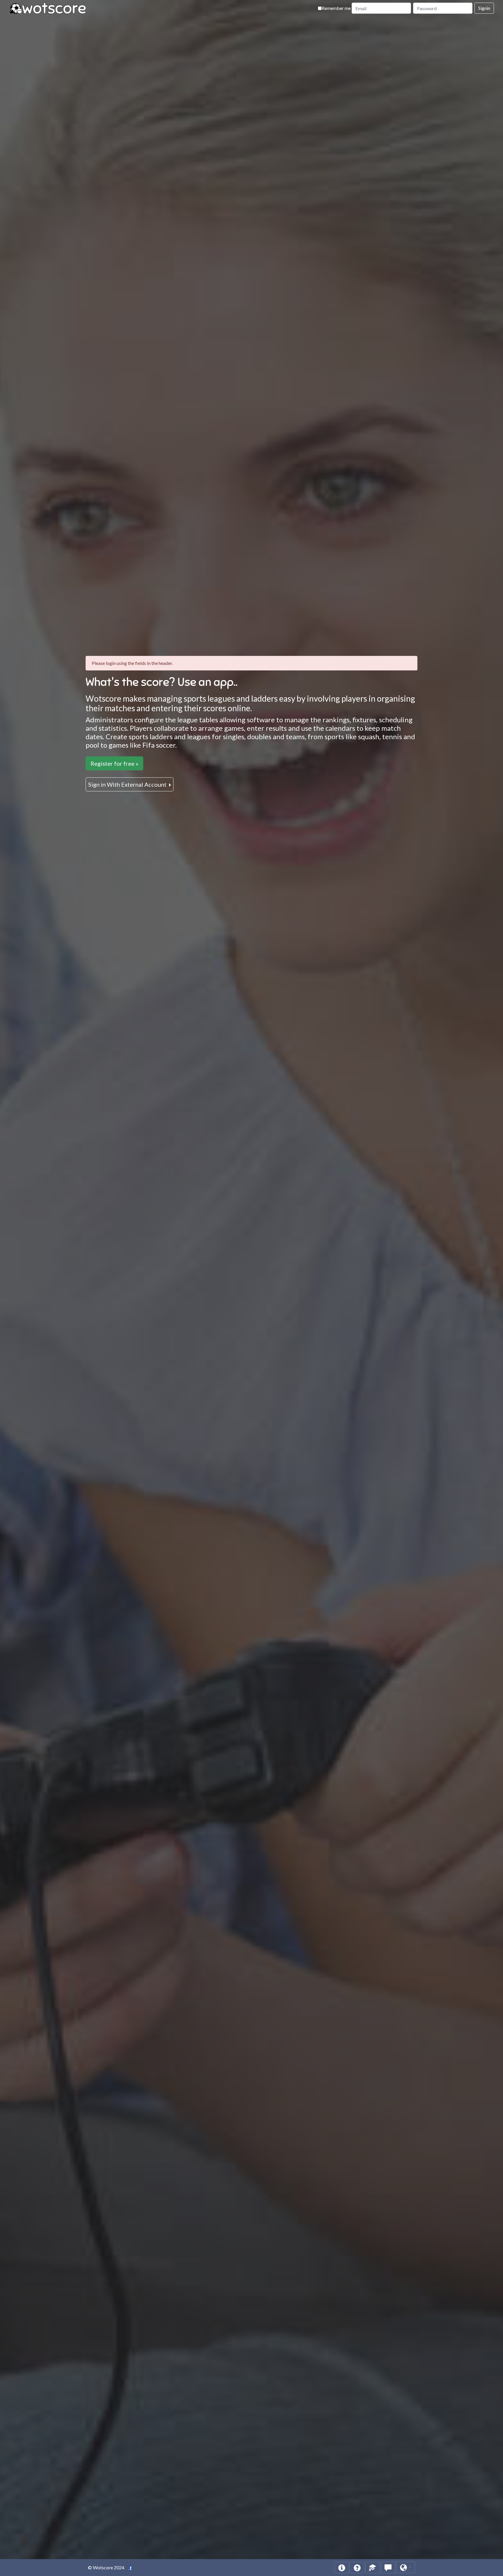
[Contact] (388, 2568)
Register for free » (114, 763)
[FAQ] (357, 2568)
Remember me (336, 8)
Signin (484, 8)
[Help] (342, 2568)
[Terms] (373, 2568)
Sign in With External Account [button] (128, 784)
